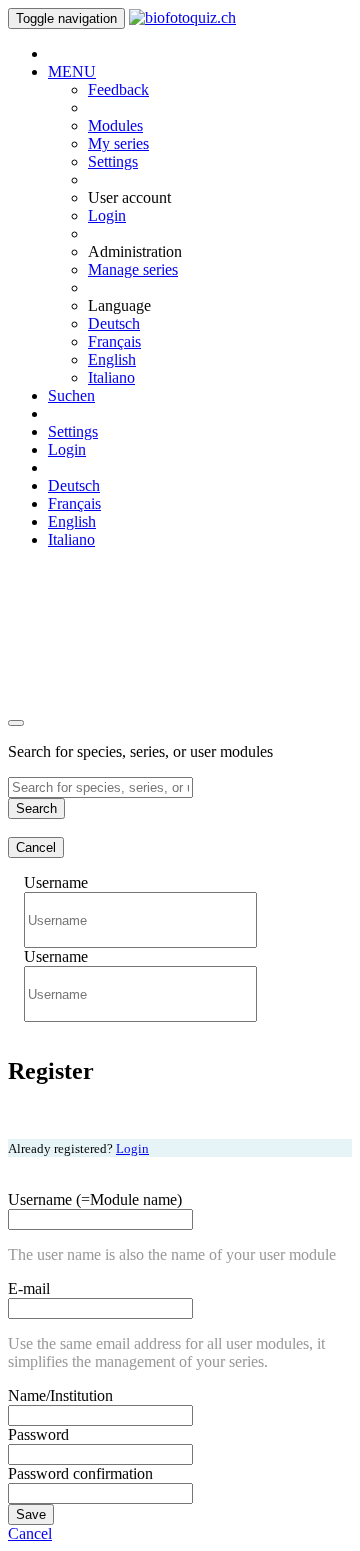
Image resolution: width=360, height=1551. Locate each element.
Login (107, 215)
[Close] (16, 723)
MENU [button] (72, 71)
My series (118, 143)
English (112, 359)
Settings (113, 161)
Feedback (118, 89)
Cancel (36, 847)
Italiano (111, 377)
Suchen (71, 395)
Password (38, 1434)
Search (36, 808)
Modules (115, 125)
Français (114, 341)
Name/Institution (60, 1395)
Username (56, 882)
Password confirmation (80, 1473)
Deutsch (114, 323)
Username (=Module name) (95, 1199)
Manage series (133, 269)
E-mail (29, 1288)
